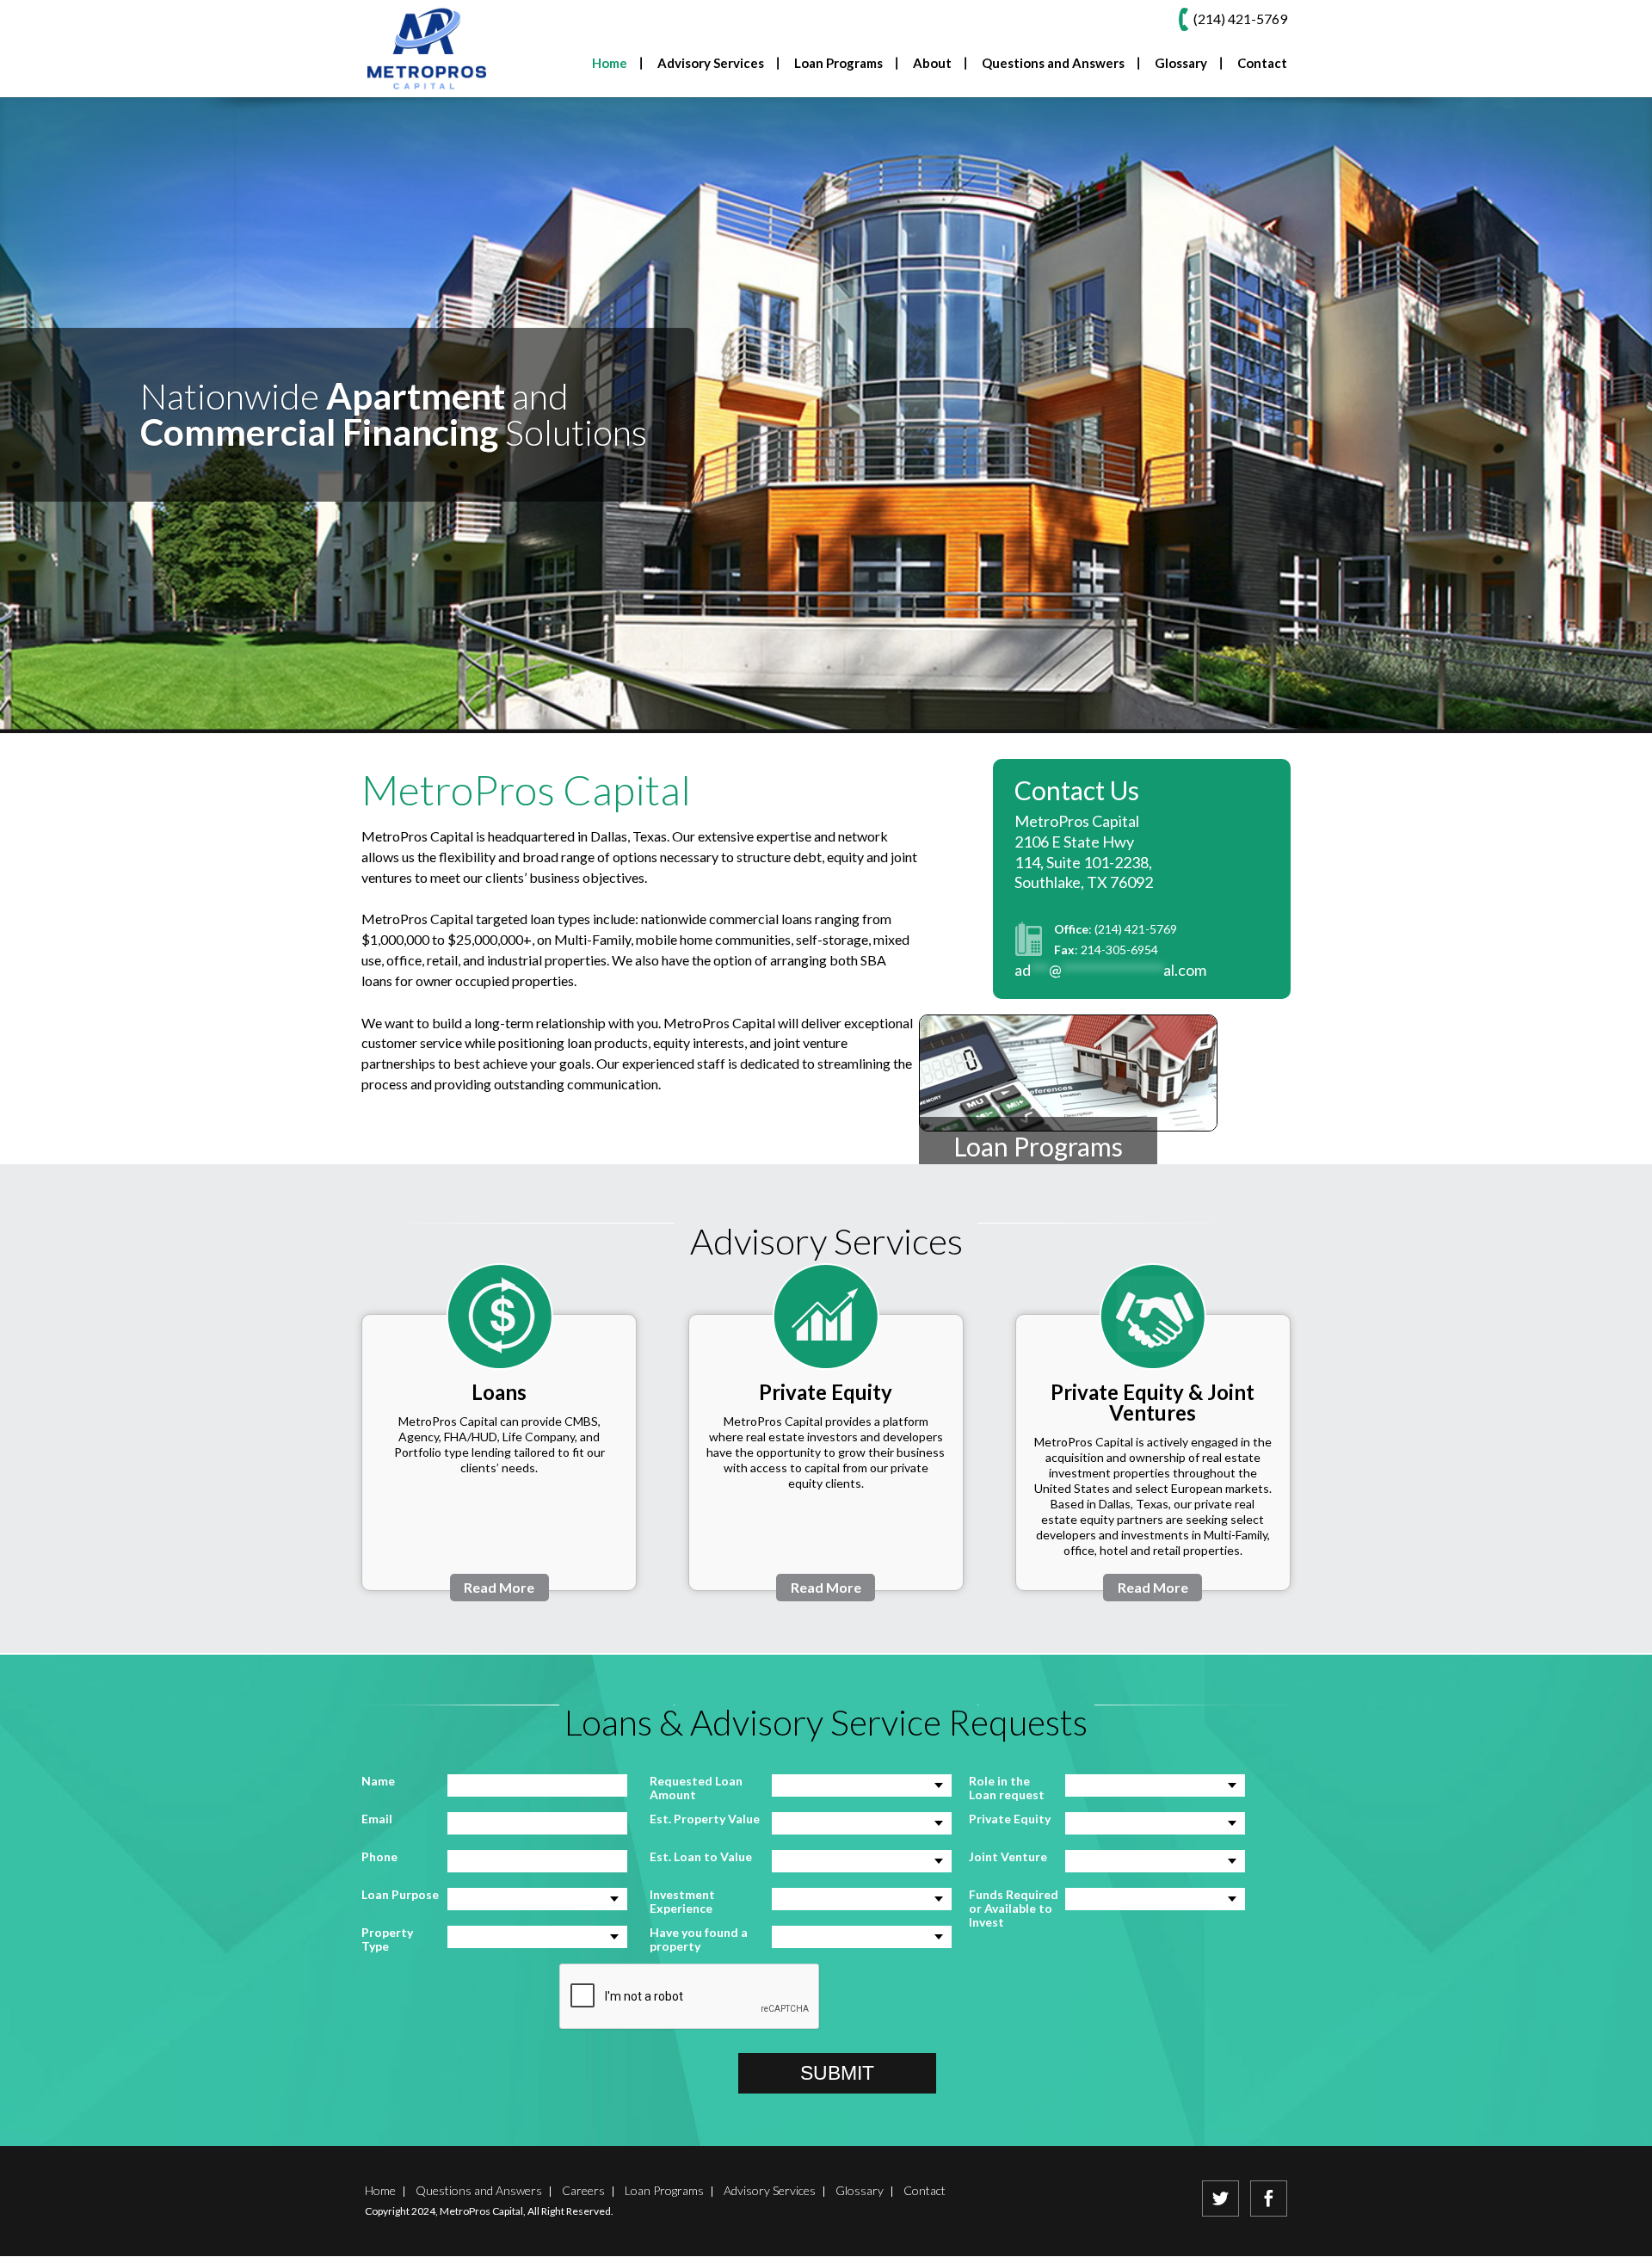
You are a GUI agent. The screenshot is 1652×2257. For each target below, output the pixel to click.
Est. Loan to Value (701, 1857)
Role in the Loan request (1007, 1788)
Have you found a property (699, 1939)
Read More (499, 1587)
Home (610, 64)
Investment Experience (682, 1902)
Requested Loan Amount (696, 1788)
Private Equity (826, 1392)
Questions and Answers (1053, 64)
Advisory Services (770, 2190)
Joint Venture (1008, 1857)
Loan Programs (1038, 1146)
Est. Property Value (705, 1819)
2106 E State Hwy (1074, 842)
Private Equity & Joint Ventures (1153, 1402)
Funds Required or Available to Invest (1014, 1909)
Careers (583, 2190)
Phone (379, 1857)
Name (378, 1781)
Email (377, 1819)
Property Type (387, 1939)
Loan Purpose (400, 1895)
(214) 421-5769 (1136, 929)
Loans (499, 1392)
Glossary (1181, 64)
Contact (1262, 64)
